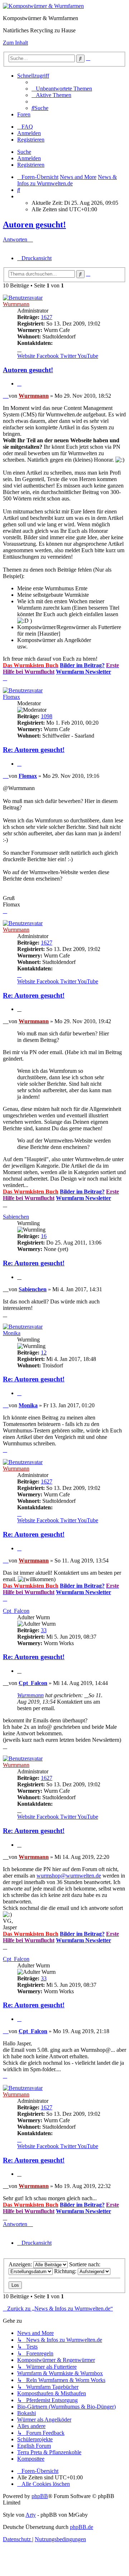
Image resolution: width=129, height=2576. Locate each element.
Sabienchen (16, 1217)
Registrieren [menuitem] (31, 140)
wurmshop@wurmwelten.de (69, 1876)
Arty (31, 2515)
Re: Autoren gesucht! (34, 750)
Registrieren (31, 165)
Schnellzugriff (33, 76)
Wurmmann (16, 304)
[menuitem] (62, 89)
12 (44, 1352)
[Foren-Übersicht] (43, 6)
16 (44, 1236)
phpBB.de (82, 2527)
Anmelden (29, 158)
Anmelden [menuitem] (29, 133)
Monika (12, 1333)
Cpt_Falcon (16, 1611)
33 (44, 1630)
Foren (24, 114)
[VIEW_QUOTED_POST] (86, 1695)
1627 (47, 317)
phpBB (40, 2496)
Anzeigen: (21, 2264)
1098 (47, 716)
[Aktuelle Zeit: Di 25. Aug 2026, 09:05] (19, 196)
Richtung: (66, 2271)
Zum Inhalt (15, 43)
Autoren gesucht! (34, 225)
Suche (24, 152)
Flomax (11, 697)
